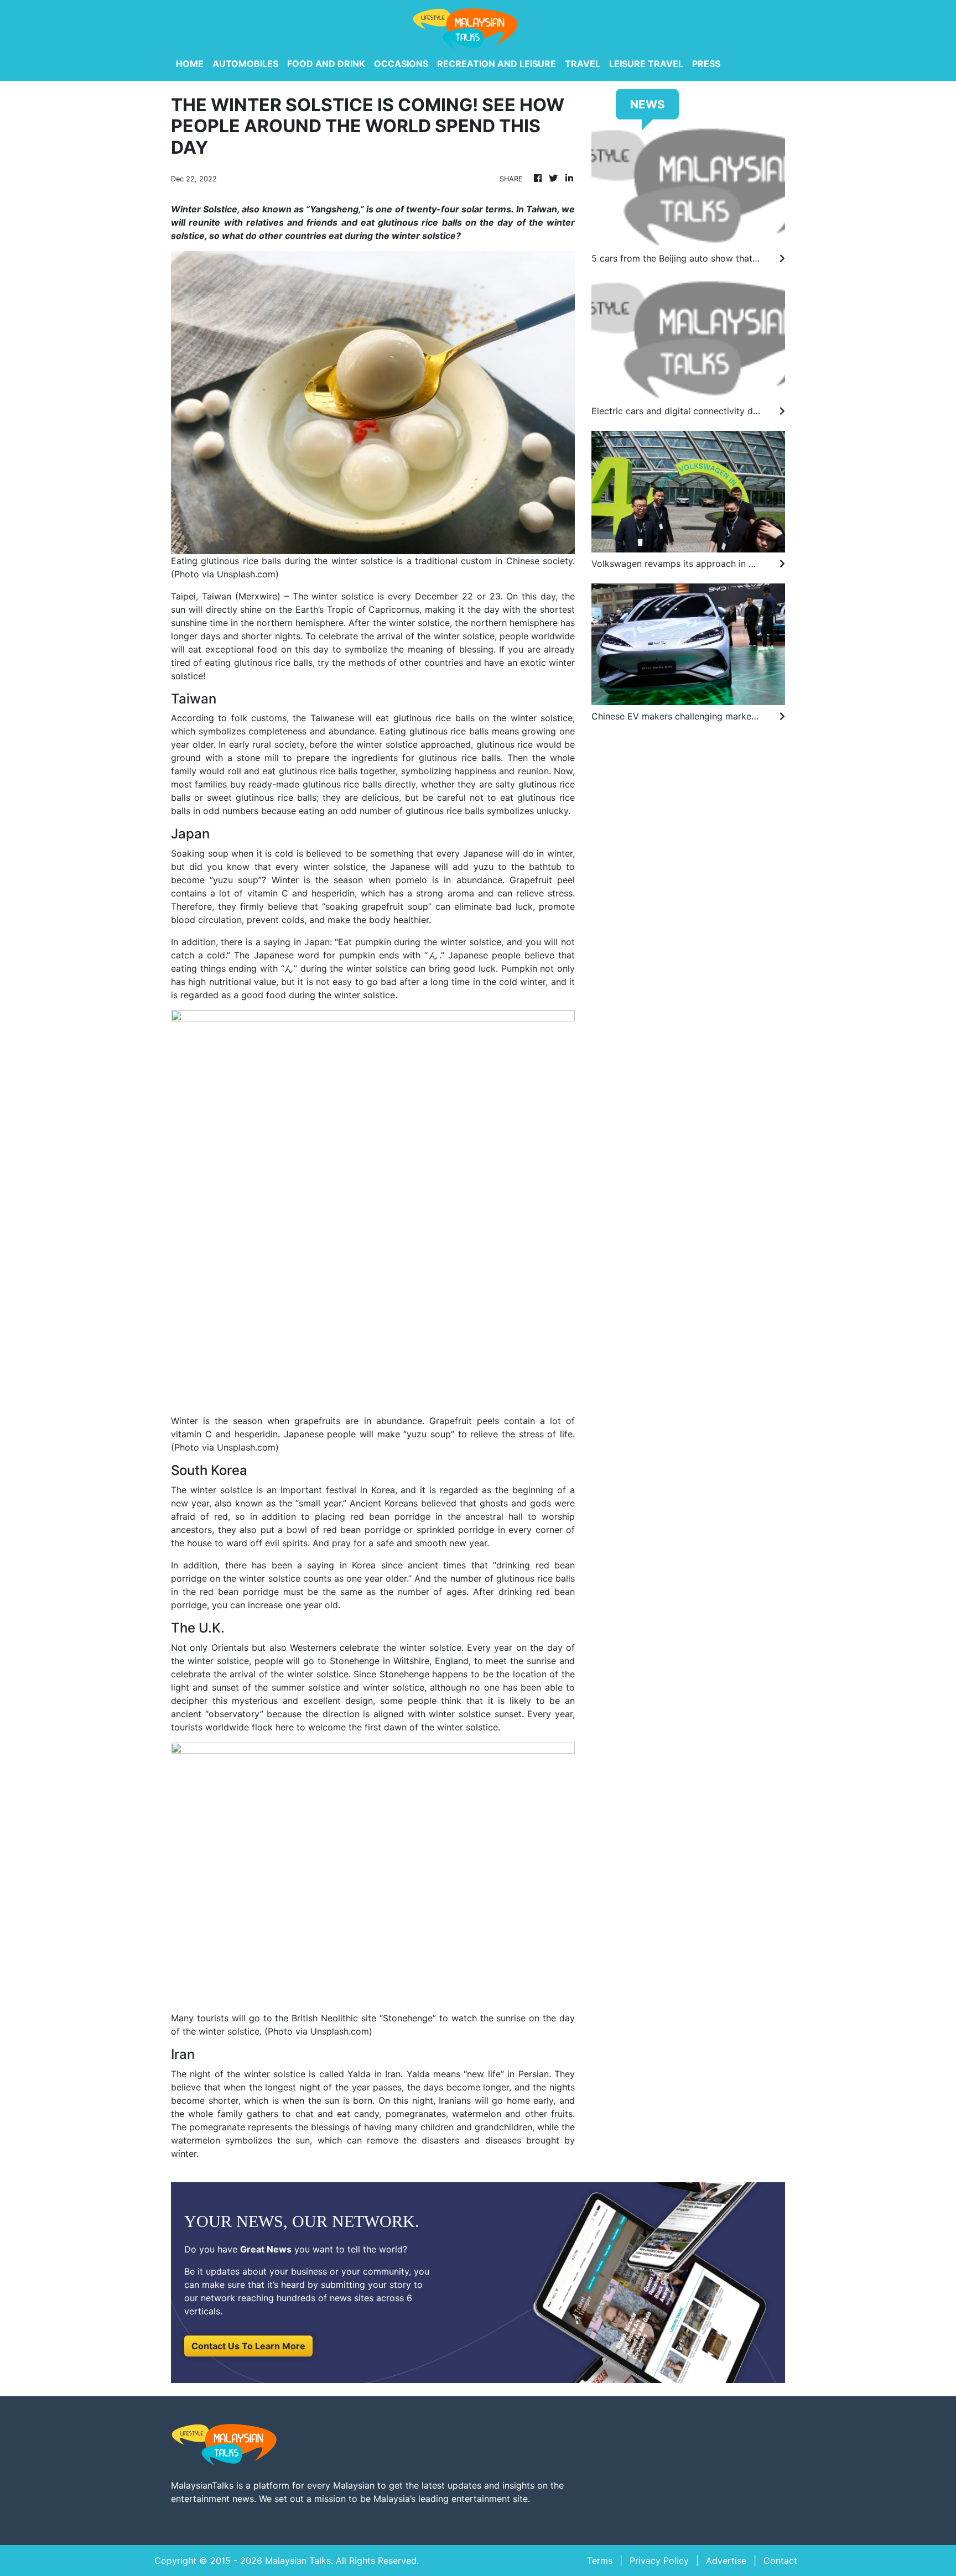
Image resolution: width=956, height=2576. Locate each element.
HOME (190, 64)
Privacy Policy (659, 2561)
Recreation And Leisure (497, 64)
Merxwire (258, 596)
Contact (780, 2561)
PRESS (706, 64)
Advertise (726, 2561)
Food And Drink (326, 64)
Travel (583, 64)
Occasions (401, 64)
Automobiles (245, 64)
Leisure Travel (646, 64)
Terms (600, 2561)
